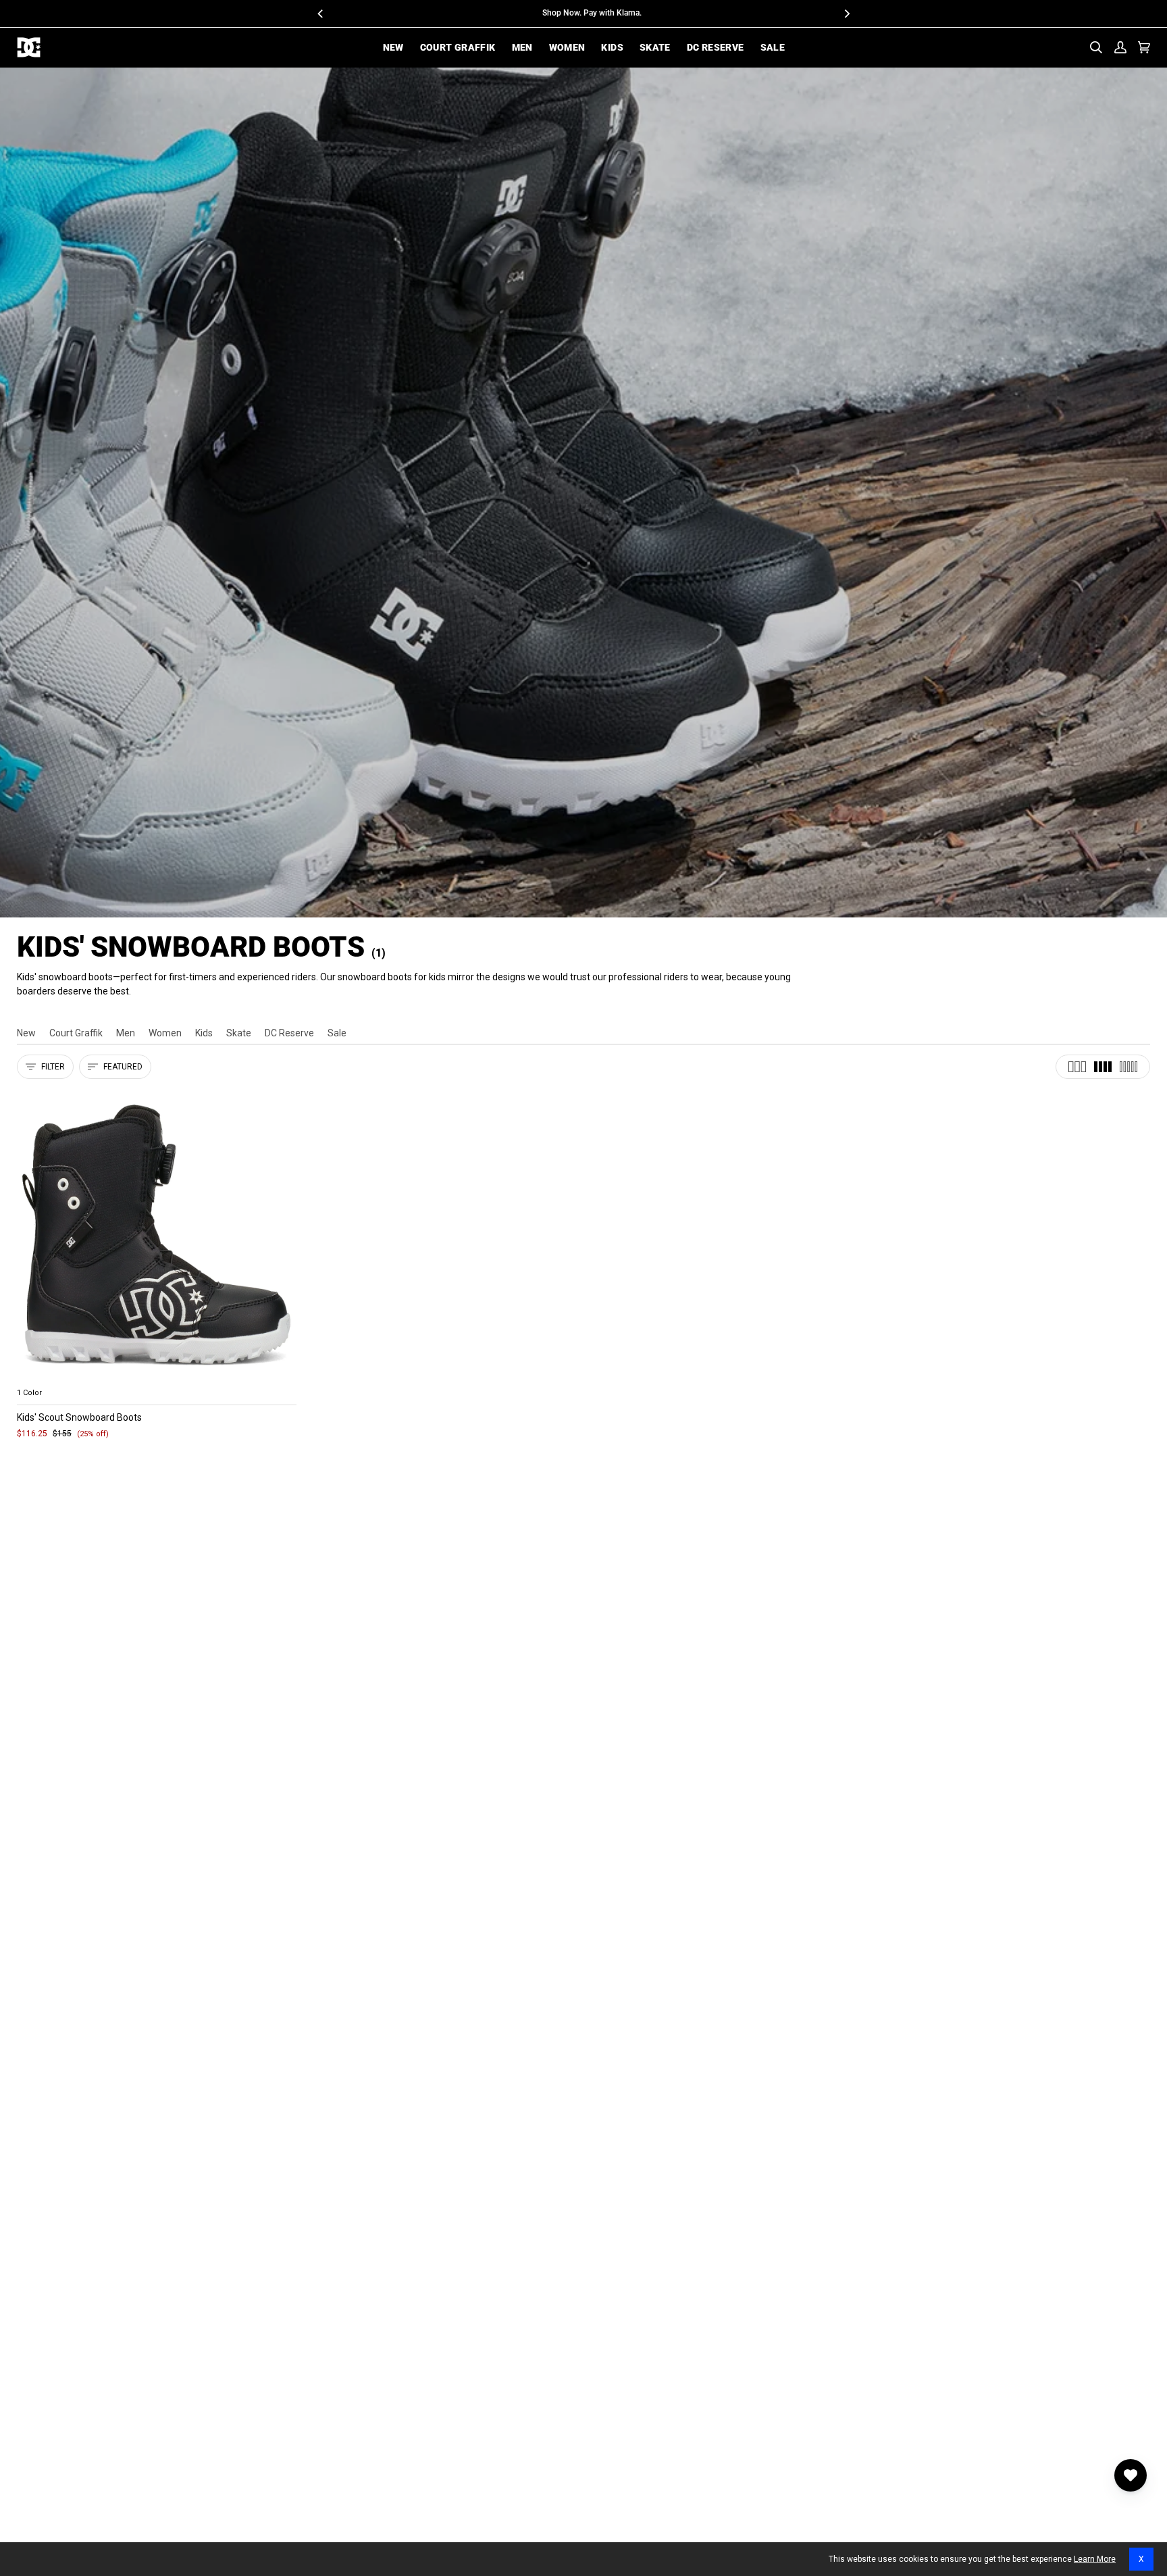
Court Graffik (76, 1033)
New (26, 1033)
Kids (204, 1033)
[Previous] (321, 14)
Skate (239, 1033)
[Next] (846, 14)
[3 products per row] (1077, 1067)
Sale (337, 1033)
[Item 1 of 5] (157, 1235)
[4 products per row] (1103, 1067)
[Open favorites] (1131, 2475)
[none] (157, 1377)
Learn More (1095, 2559)
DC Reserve (289, 1033)
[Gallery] (157, 1235)
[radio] (35, 1377)
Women (165, 1033)
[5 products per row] (1129, 1067)
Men (126, 1033)
